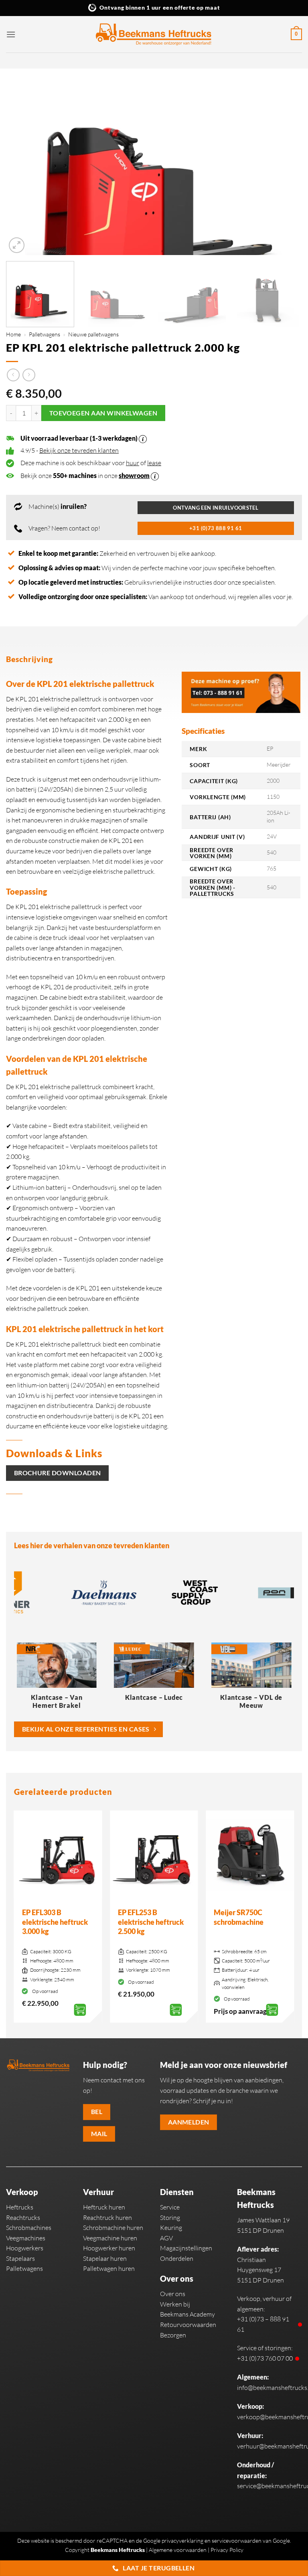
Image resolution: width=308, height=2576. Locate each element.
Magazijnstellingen (186, 2248)
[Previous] (22, 165)
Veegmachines (26, 2238)
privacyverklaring (182, 2541)
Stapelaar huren (105, 2258)
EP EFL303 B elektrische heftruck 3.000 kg (55, 1922)
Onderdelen (177, 2258)
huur (133, 463)
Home (13, 334)
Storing (170, 2218)
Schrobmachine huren (113, 2228)
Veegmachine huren (110, 2238)
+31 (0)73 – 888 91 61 (263, 2324)
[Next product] (13, 375)
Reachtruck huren (107, 2218)
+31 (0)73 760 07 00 (265, 2358)
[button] (11, 34)
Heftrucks (20, 2207)
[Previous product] (29, 375)
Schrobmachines (29, 2228)
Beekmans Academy (187, 2314)
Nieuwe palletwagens (93, 334)
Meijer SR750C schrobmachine (239, 1917)
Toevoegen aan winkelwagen (103, 413)
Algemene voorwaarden (178, 2550)
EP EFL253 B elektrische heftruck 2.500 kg (151, 1922)
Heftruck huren (104, 2207)
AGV (166, 2238)
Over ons (173, 2294)
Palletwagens (45, 334)
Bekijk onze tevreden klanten (79, 450)
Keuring (171, 2228)
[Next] (286, 165)
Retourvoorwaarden (188, 2325)
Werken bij (175, 2304)
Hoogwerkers (25, 2248)
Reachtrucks (23, 2218)
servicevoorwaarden (237, 2541)
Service (170, 2207)
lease (154, 463)
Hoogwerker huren (109, 2248)
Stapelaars (20, 2258)
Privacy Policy (227, 2550)
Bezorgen (173, 2335)
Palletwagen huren (109, 2268)
